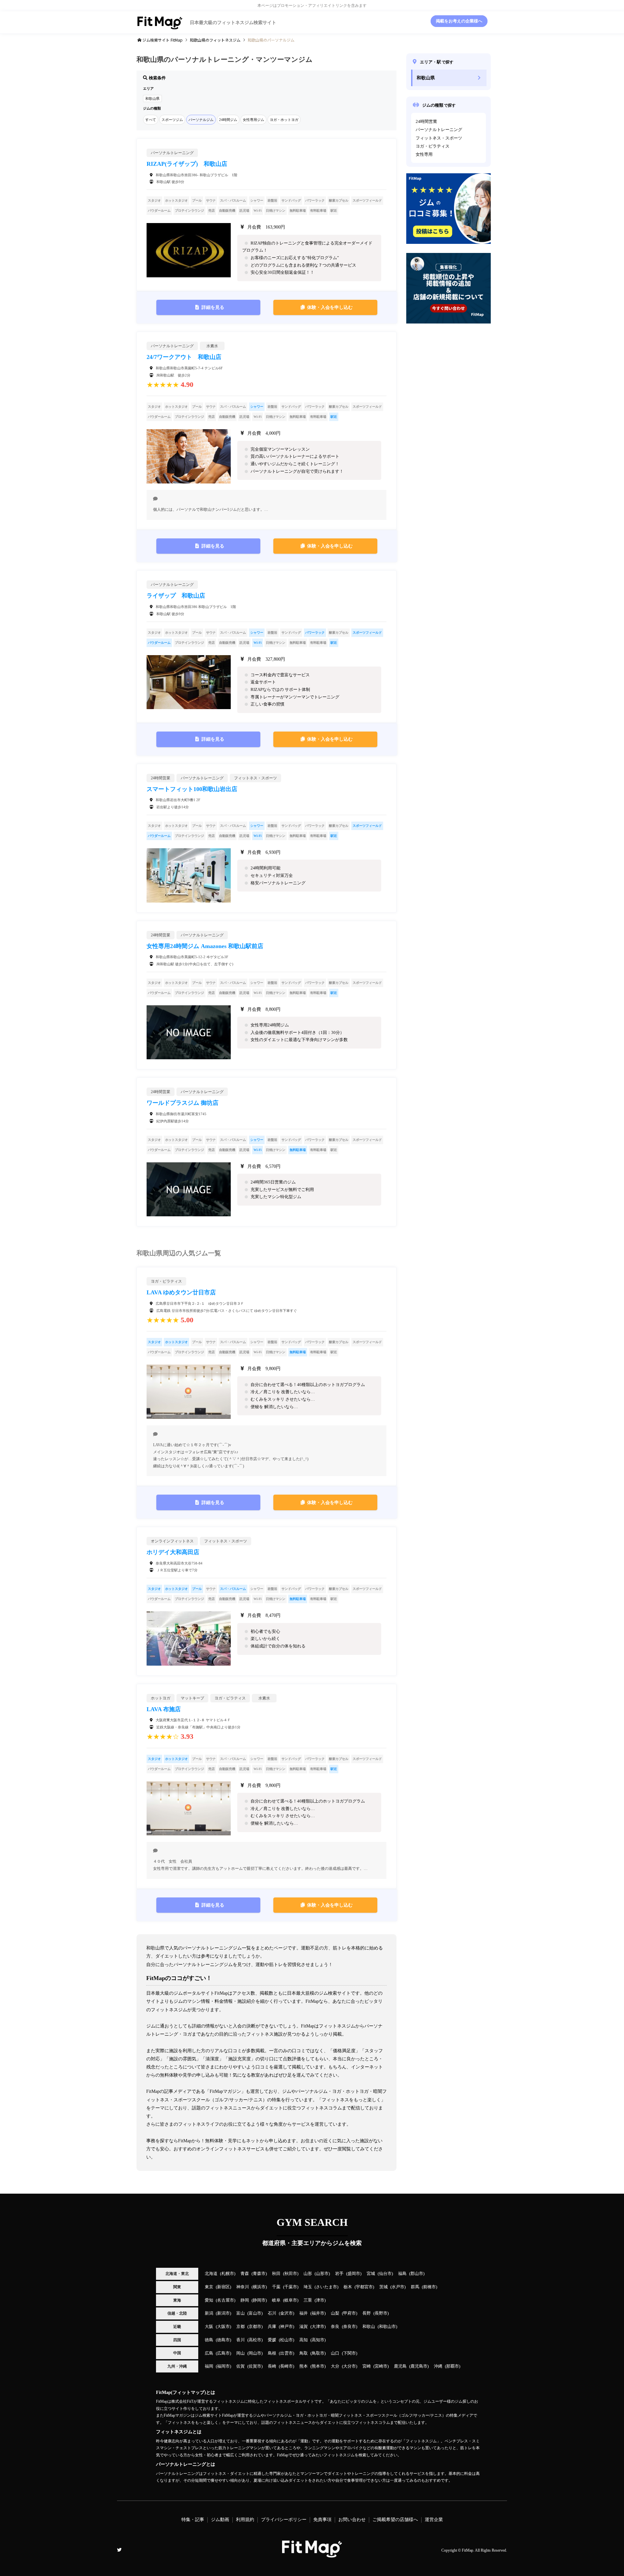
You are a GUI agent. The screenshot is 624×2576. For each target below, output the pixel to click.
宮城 (371, 2274)
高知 (304, 2340)
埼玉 (308, 2287)
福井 (304, 2313)
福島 (402, 2274)
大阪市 (223, 2327)
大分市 (350, 2366)
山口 (335, 2353)
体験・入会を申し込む (330, 307)
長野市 (381, 2313)
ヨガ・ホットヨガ (284, 120)
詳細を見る (213, 307)
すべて (151, 120)
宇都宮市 (364, 2287)
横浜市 (259, 2287)
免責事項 (322, 2520)
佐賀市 (255, 2366)
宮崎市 (381, 2366)
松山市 (286, 2340)
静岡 (245, 2300)
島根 (272, 2353)
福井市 (318, 2313)
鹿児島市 (419, 2366)
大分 (335, 2366)
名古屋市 (226, 2300)
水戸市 (398, 2287)
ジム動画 (220, 2520)
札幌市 (228, 2274)
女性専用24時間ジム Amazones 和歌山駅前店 (205, 946)
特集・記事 (193, 2520)
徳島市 (223, 2340)
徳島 (209, 2340)
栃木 (348, 2287)
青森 (245, 2274)
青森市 (259, 2274)
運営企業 (434, 2520)
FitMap (468, 2550)
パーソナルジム (201, 120)
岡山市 (255, 2353)
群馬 (415, 2287)
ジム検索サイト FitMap (162, 40)
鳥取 (304, 2353)
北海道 (211, 2274)
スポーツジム (172, 120)
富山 (240, 2313)
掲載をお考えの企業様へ (459, 21)
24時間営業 (426, 122)
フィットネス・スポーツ (439, 138)
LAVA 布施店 (164, 1709)
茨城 (383, 2287)
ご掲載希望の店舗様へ (395, 2520)
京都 (240, 2327)
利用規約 (245, 2520)
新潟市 (223, 2313)
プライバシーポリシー (284, 2520)
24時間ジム (228, 120)
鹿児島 (400, 2366)
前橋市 (429, 2287)
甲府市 (350, 2313)
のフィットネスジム (215, 40)
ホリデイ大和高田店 (173, 1552)
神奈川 (243, 2287)
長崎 (272, 2366)
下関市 (350, 2353)
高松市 (255, 2340)
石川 (272, 2313)
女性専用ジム (253, 120)
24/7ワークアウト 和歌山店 (184, 357)
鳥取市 (318, 2353)
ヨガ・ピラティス (433, 146)
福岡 (209, 2366)
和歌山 (369, 2327)
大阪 (209, 2327)
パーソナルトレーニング (439, 130)
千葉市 (291, 2287)
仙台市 (385, 2274)
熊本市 (318, 2366)
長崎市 (286, 2366)
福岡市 (223, 2366)
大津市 (318, 2327)
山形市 (322, 2274)
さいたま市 (326, 2287)
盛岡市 (354, 2274)
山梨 (335, 2313)
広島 (209, 2353)
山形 (308, 2274)
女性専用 (424, 154)
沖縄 (438, 2366)
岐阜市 (291, 2300)
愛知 (209, 2300)
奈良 (335, 2327)
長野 (367, 2313)
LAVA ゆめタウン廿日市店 (181, 1292)
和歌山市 (387, 2327)
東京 (209, 2287)
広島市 (223, 2353)
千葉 (276, 2287)
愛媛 (272, 2340)
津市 (320, 2300)
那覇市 (453, 2366)
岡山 (240, 2353)
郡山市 (417, 2274)
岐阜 (276, 2300)
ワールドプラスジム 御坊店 (182, 1103)
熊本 (304, 2366)
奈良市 (350, 2327)
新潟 (209, 2313)
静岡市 (259, 2300)
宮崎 (367, 2366)
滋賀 (304, 2327)
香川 (240, 2340)
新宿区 (223, 2287)
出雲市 (286, 2353)
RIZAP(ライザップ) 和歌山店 (187, 164)
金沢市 (286, 2313)
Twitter (119, 2550)
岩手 (339, 2274)
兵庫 (272, 2327)
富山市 (255, 2313)
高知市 (318, 2340)
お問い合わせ (352, 2520)
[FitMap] (312, 2555)
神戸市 (286, 2327)
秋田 (276, 2274)
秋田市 (291, 2274)
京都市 (255, 2327)
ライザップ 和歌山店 (176, 596)
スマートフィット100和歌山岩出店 (192, 789)
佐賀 (240, 2366)
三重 (308, 2300)
